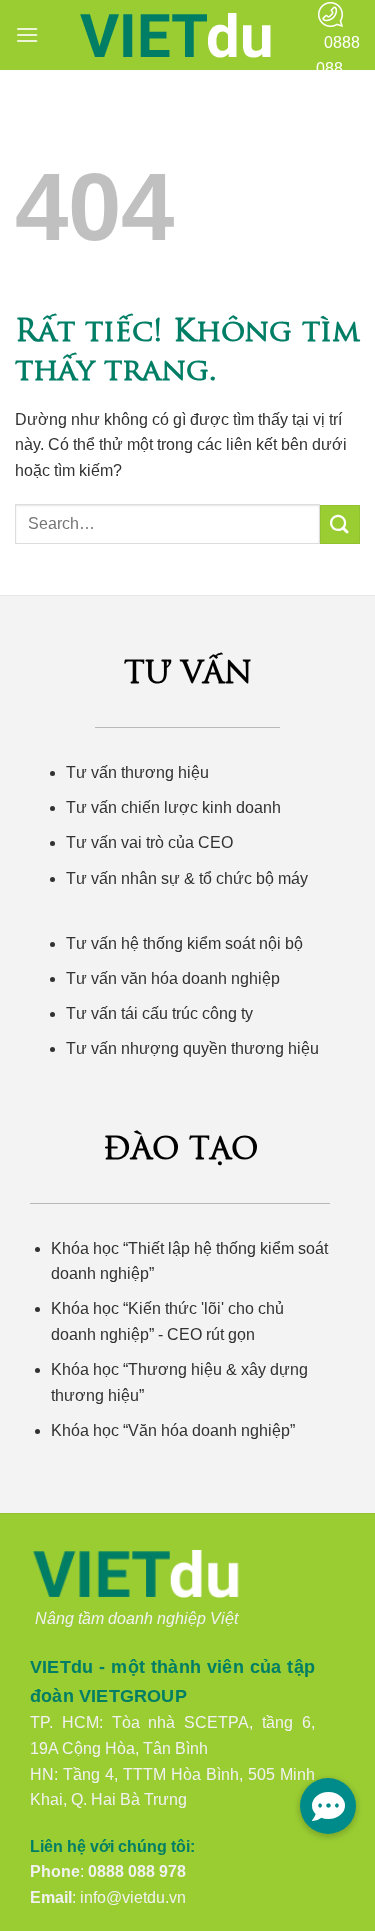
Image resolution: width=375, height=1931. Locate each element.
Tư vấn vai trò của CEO (149, 842)
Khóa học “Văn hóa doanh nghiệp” (173, 1430)
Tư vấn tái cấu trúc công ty (159, 1013)
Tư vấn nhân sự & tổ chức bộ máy (187, 878)
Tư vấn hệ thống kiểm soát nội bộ (184, 943)
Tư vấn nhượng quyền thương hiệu (192, 1048)
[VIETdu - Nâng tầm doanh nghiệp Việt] (177, 35)
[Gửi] (340, 524)
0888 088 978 (137, 1871)
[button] (27, 34)
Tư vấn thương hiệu (137, 772)
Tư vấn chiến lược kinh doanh (173, 807)
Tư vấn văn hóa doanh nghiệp (173, 978)
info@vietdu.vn (133, 1897)
